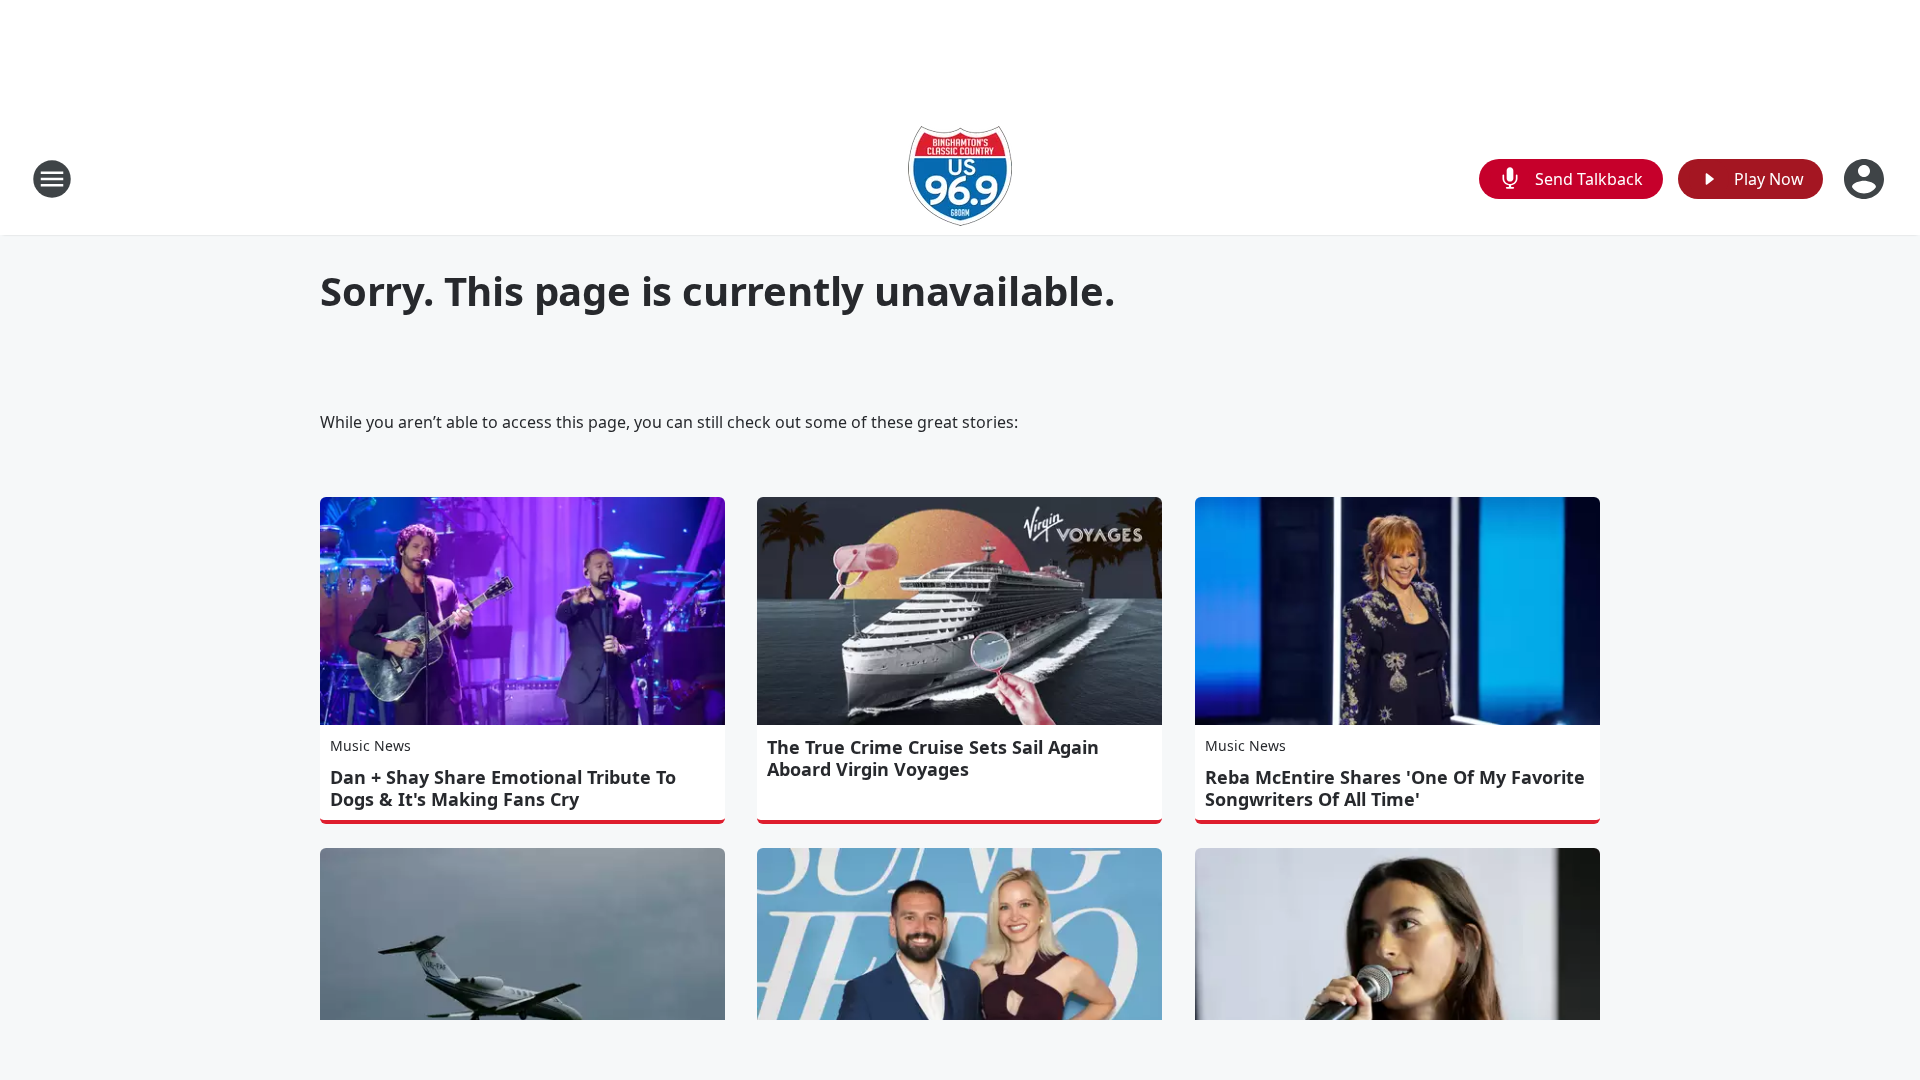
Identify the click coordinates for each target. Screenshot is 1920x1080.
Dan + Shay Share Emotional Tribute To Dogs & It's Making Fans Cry (503, 788)
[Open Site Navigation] (52, 179)
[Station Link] (960, 178)
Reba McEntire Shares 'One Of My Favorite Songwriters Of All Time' (1395, 788)
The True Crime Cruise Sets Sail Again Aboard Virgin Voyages (933, 758)
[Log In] (1866, 179)
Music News (370, 745)
